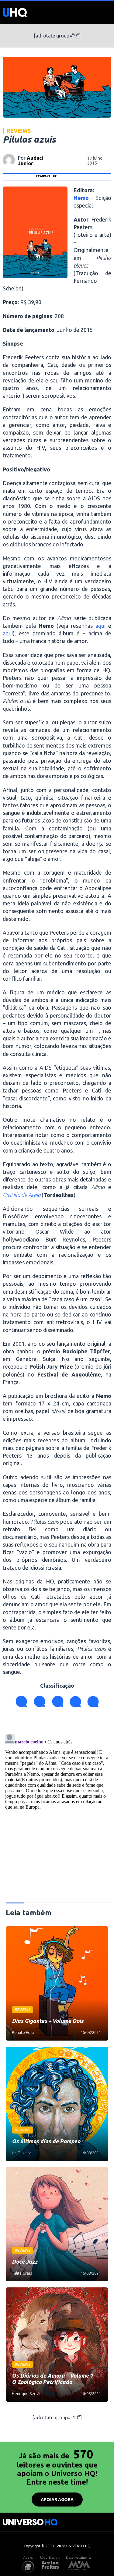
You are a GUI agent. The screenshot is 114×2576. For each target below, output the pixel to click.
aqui (100, 626)
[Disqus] (57, 1807)
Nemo (81, 198)
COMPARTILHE (46, 176)
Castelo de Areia (22, 1195)
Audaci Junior (31, 161)
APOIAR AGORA (57, 2500)
